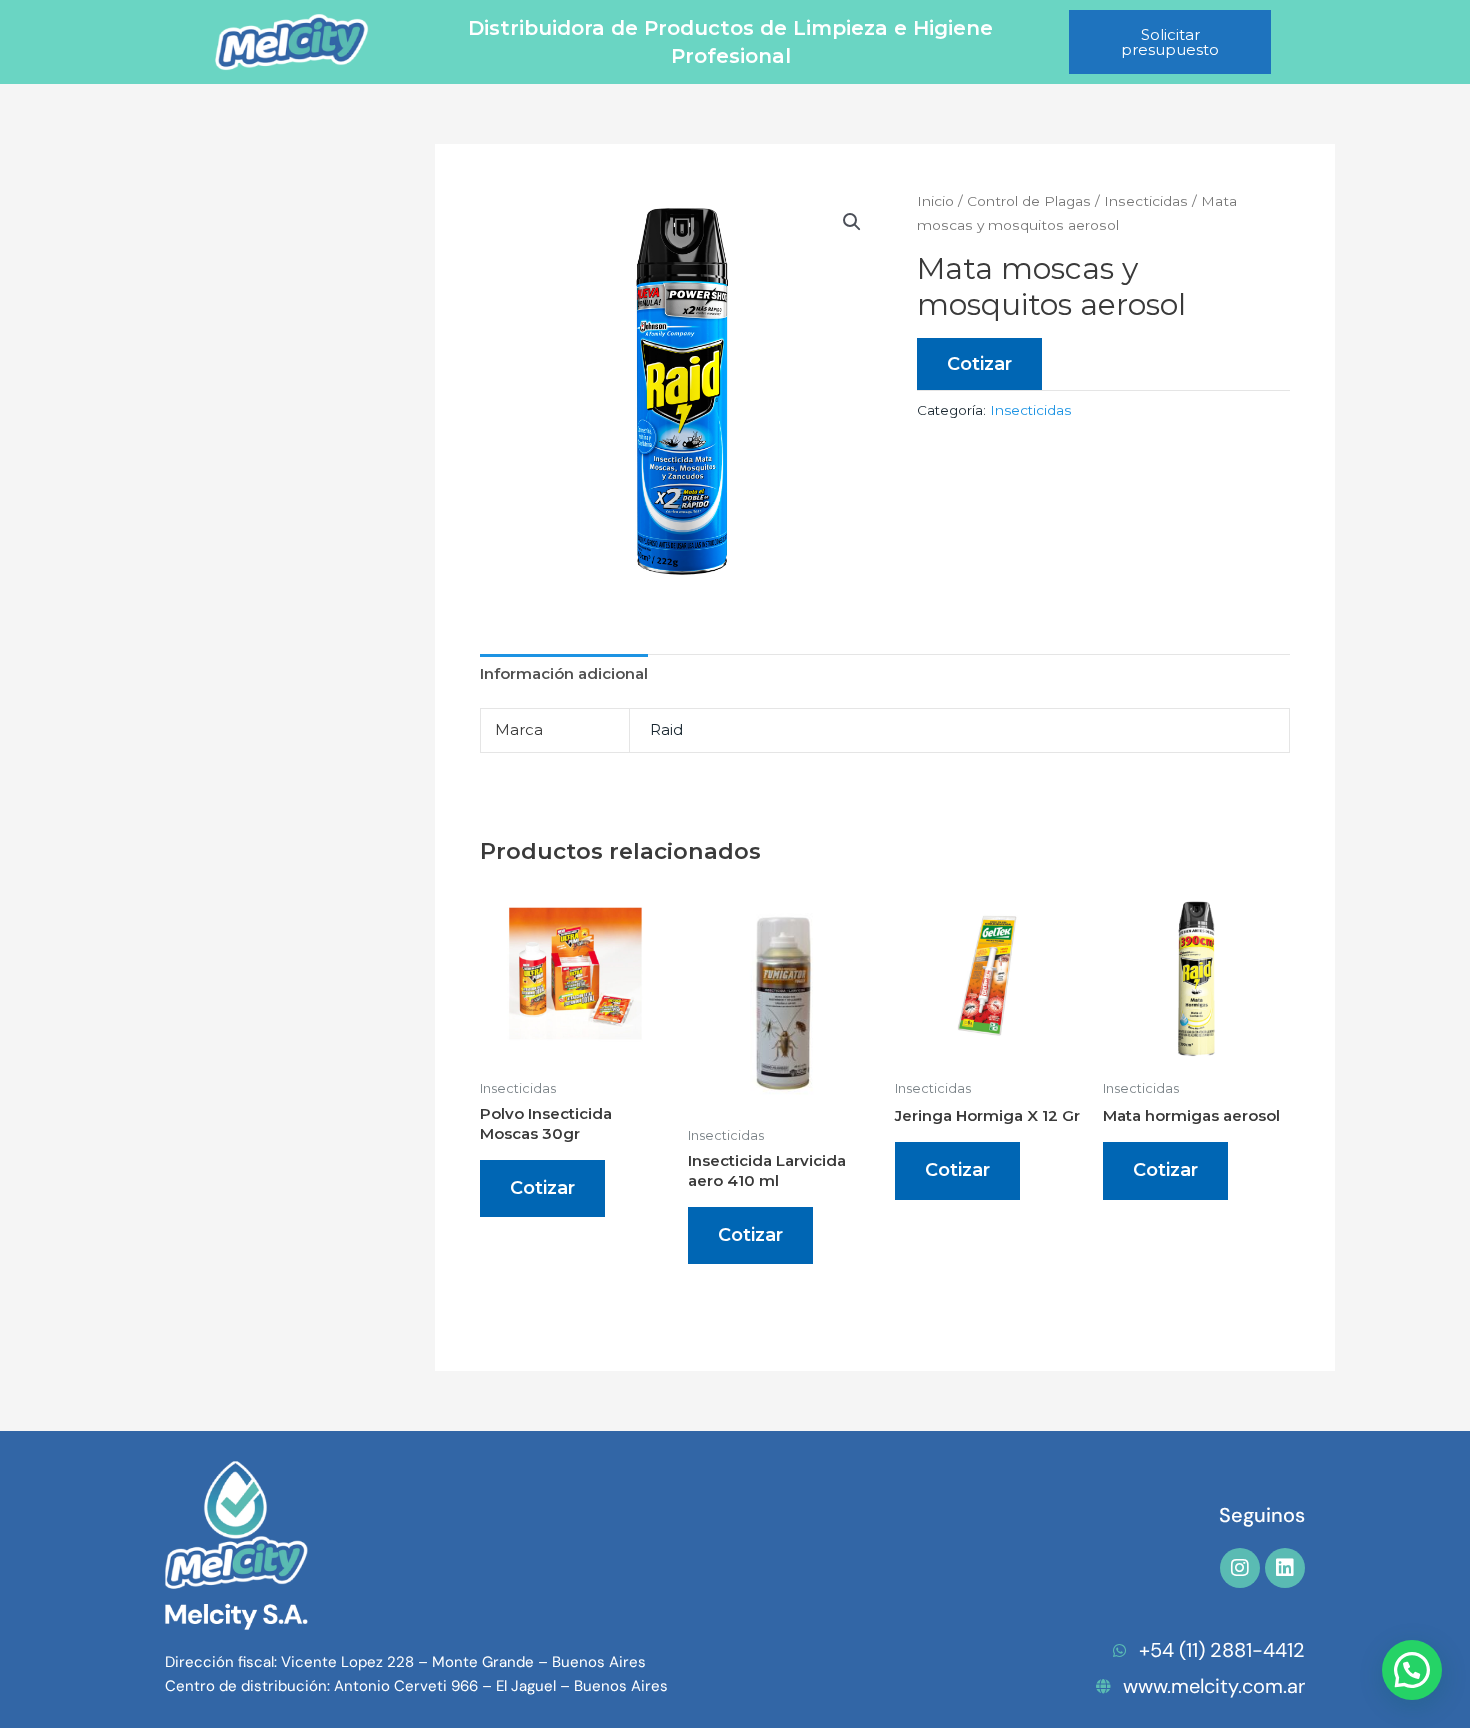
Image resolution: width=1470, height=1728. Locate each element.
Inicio (935, 201)
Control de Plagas (1029, 201)
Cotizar (979, 364)
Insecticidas (1146, 201)
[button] (852, 222)
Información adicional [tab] (564, 673)
